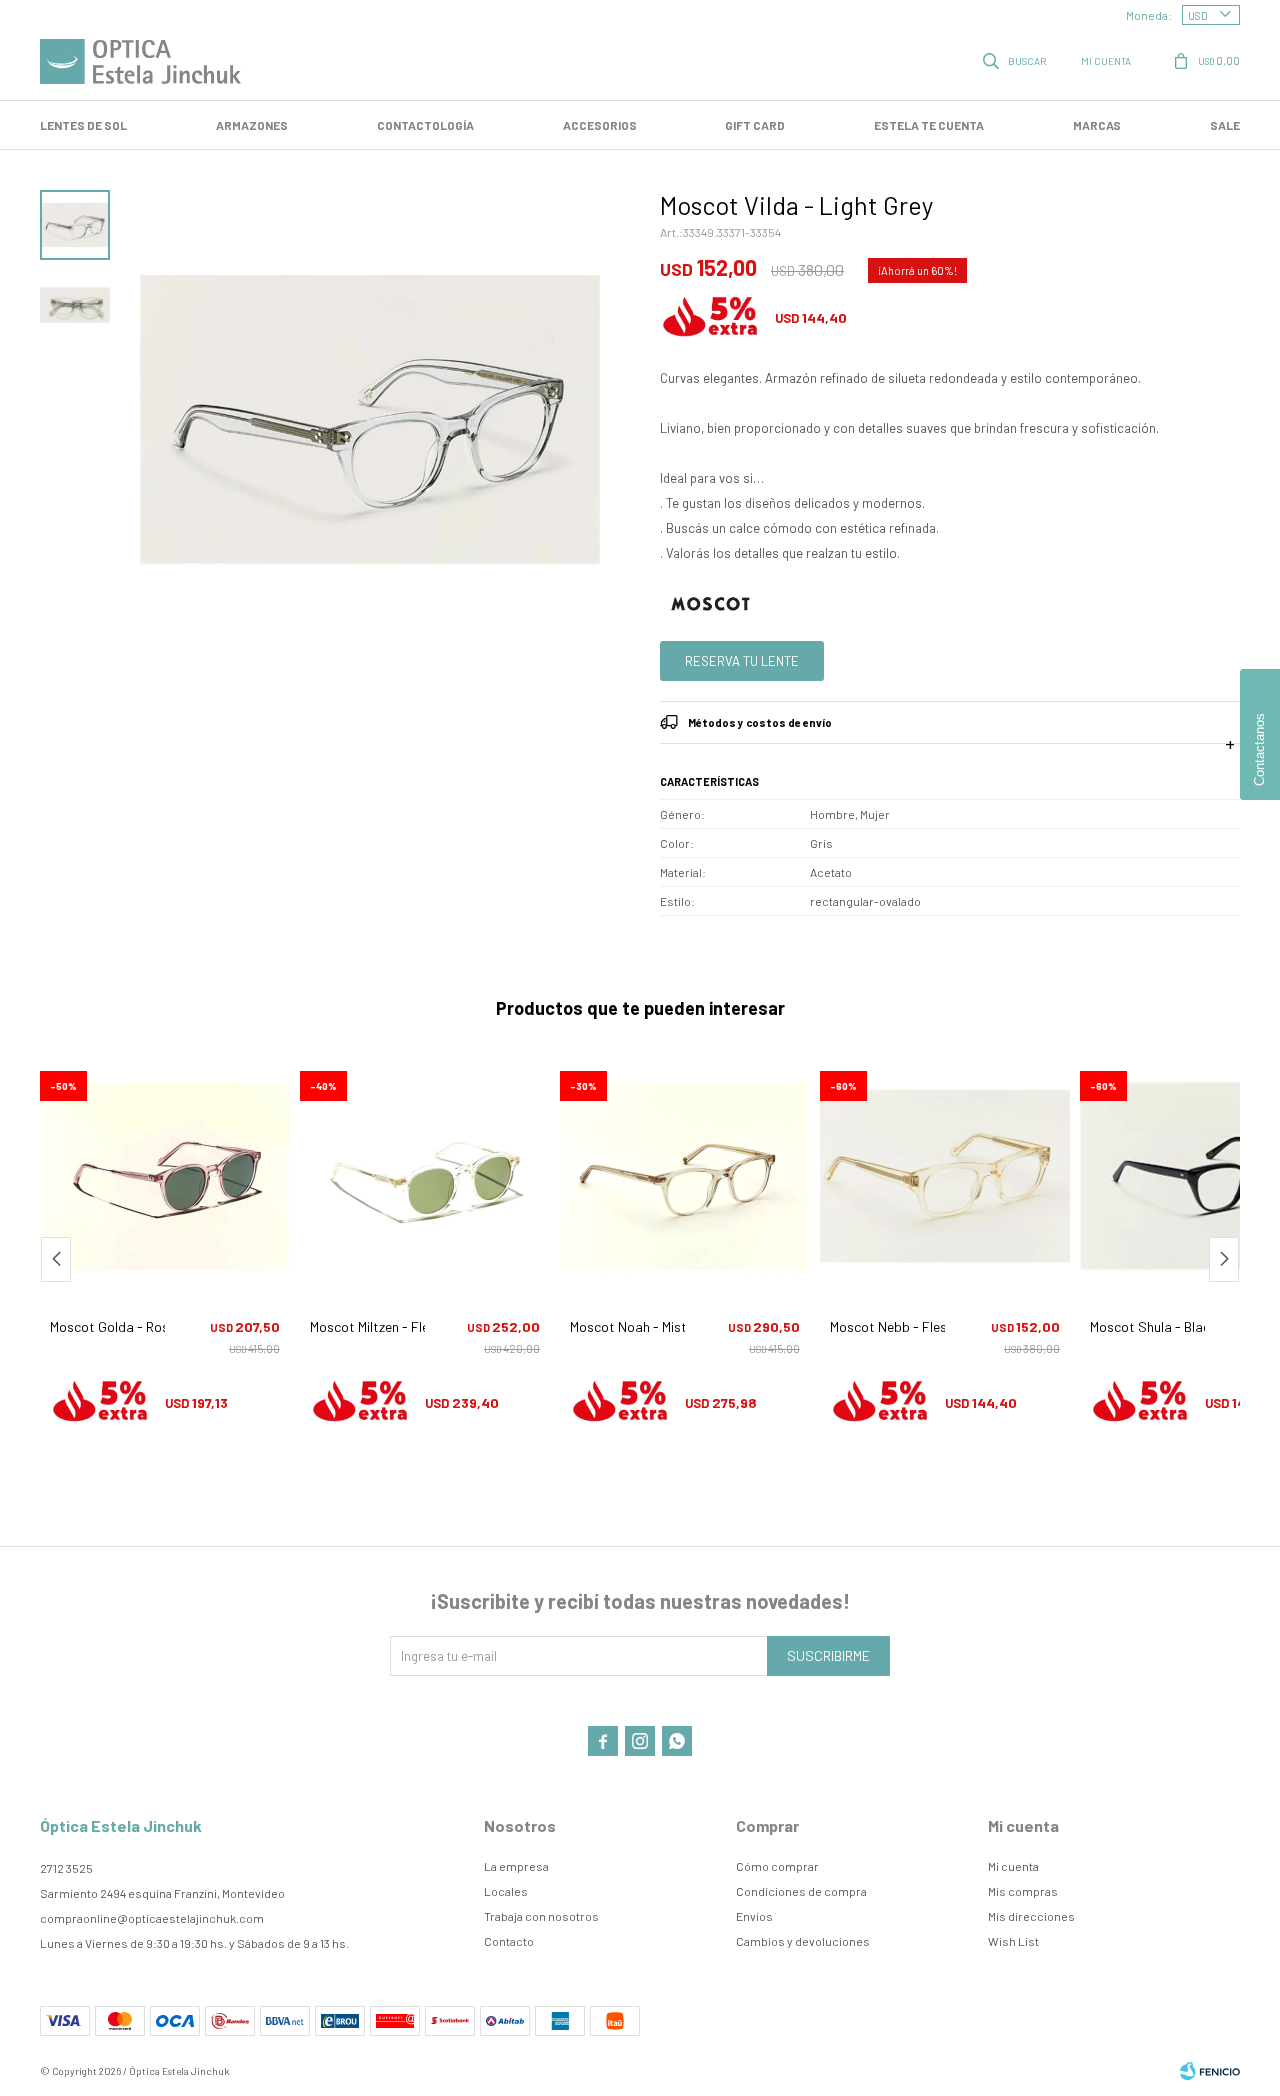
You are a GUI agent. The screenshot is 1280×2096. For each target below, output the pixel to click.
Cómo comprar (777, 1866)
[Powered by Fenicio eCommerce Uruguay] (1210, 2071)
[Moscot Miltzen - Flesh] (425, 1176)
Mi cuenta (1013, 1866)
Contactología (425, 125)
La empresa (516, 1866)
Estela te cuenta (929, 125)
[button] (1016, 60)
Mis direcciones (1031, 1916)
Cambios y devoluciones (803, 1941)
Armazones (252, 125)
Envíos (754, 1916)
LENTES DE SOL (83, 125)
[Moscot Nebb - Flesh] (945, 1176)
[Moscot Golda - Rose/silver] (165, 1176)
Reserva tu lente (742, 661)
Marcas (1097, 125)
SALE (1225, 125)
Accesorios (600, 125)
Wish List (1013, 1941)
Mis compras (1023, 1891)
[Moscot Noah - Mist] (685, 1176)
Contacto (509, 1941)
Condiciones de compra (801, 1891)
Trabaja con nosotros (541, 1916)
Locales (506, 1891)
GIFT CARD (755, 125)
